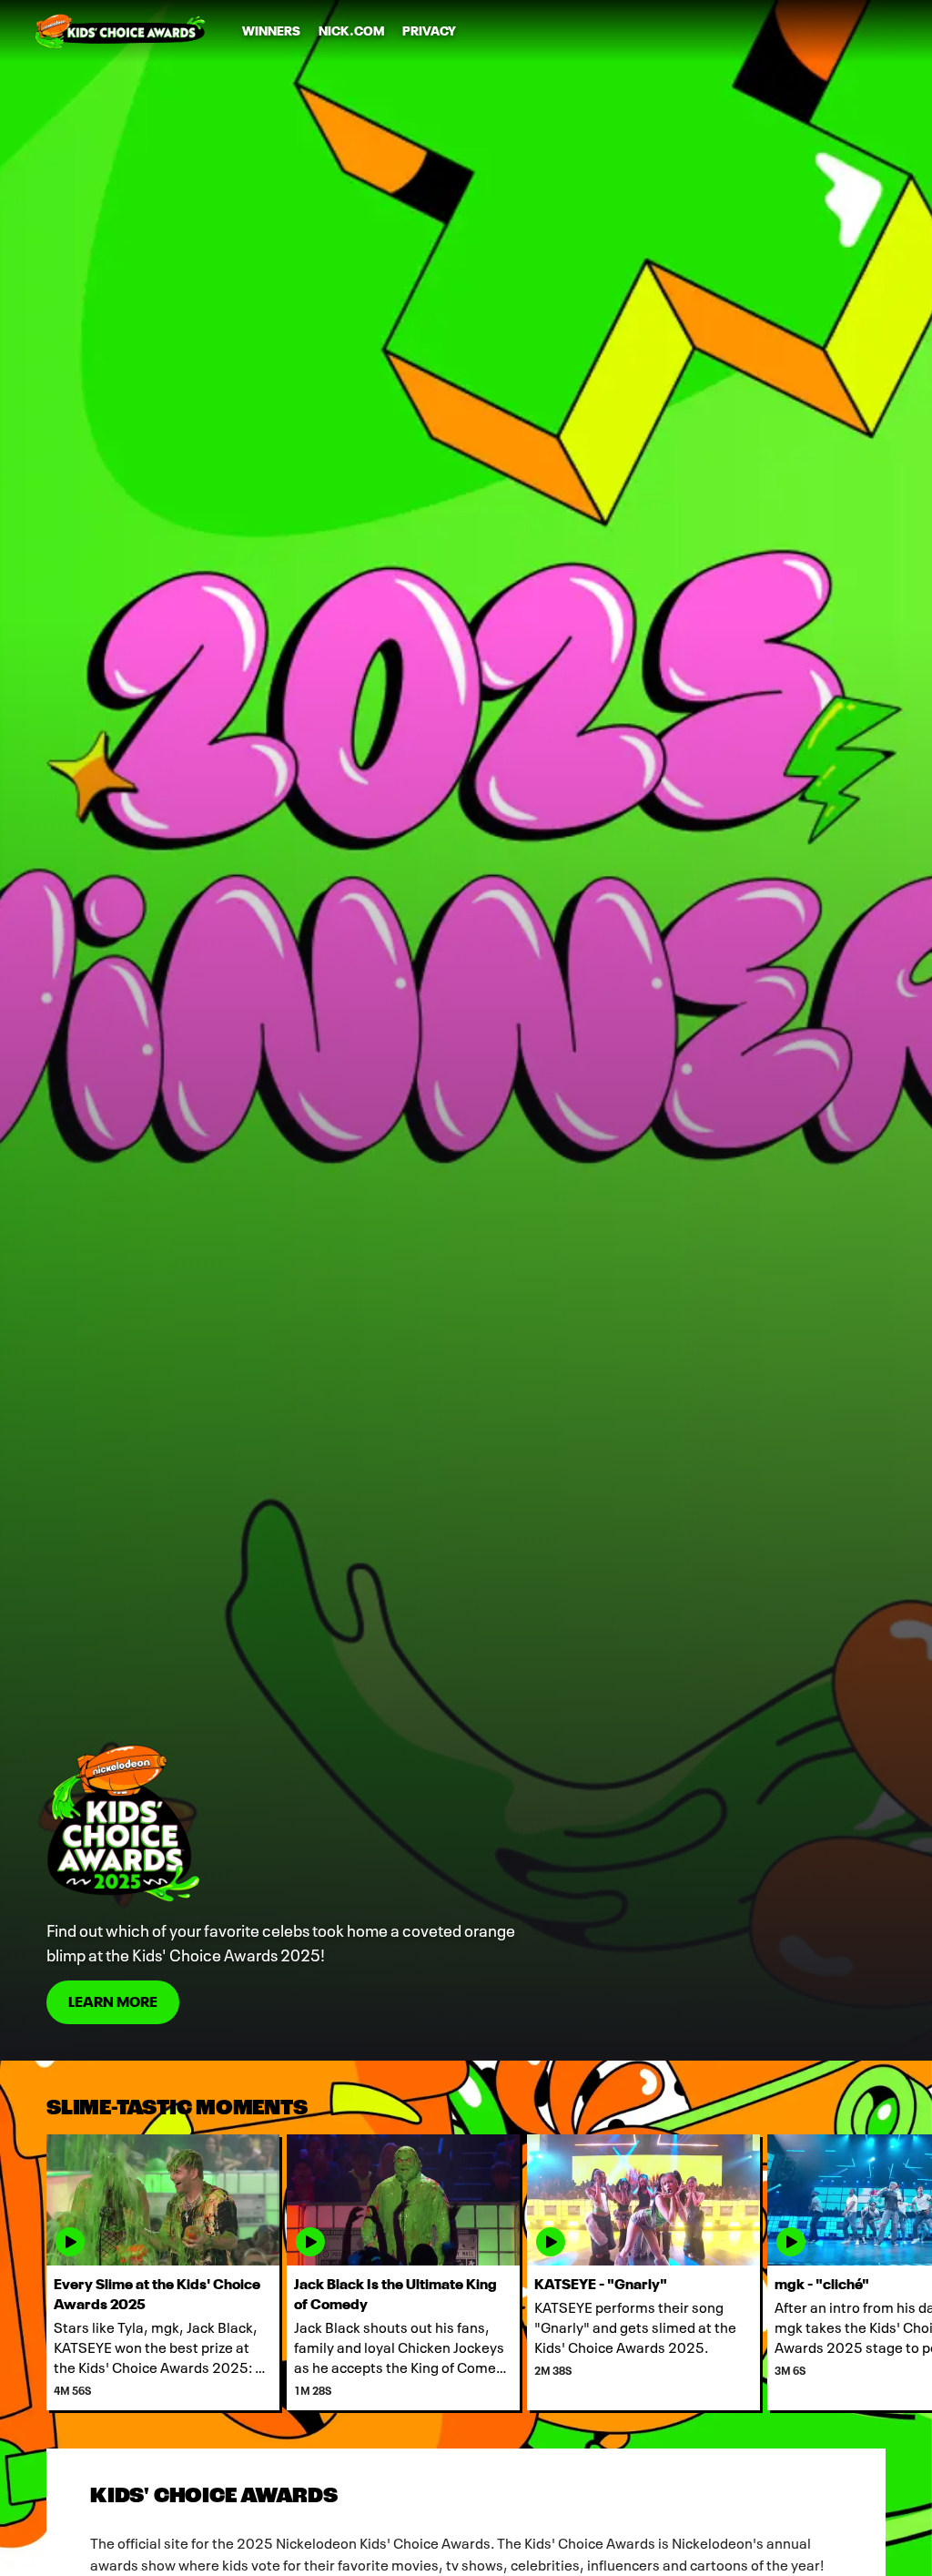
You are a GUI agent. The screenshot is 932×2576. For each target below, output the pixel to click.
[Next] (909, 2272)
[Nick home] (120, 31)
